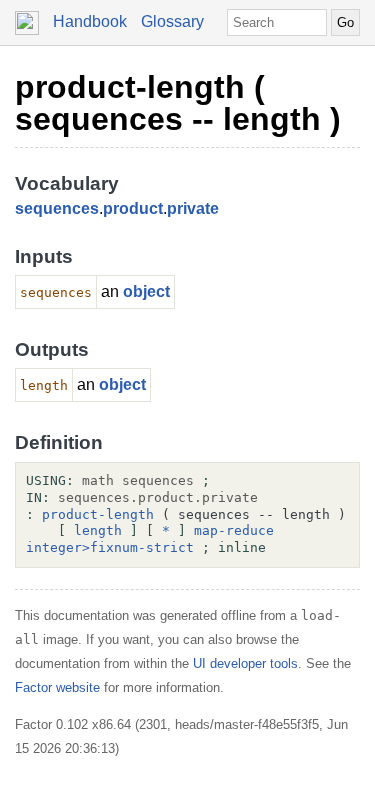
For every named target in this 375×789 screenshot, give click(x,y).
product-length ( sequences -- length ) (178, 103)
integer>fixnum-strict (110, 547)
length (98, 530)
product (133, 208)
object (146, 291)
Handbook (90, 21)
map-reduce (234, 530)
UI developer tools (245, 663)
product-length (98, 514)
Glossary (172, 21)
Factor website (57, 687)
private (193, 208)
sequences (57, 208)
